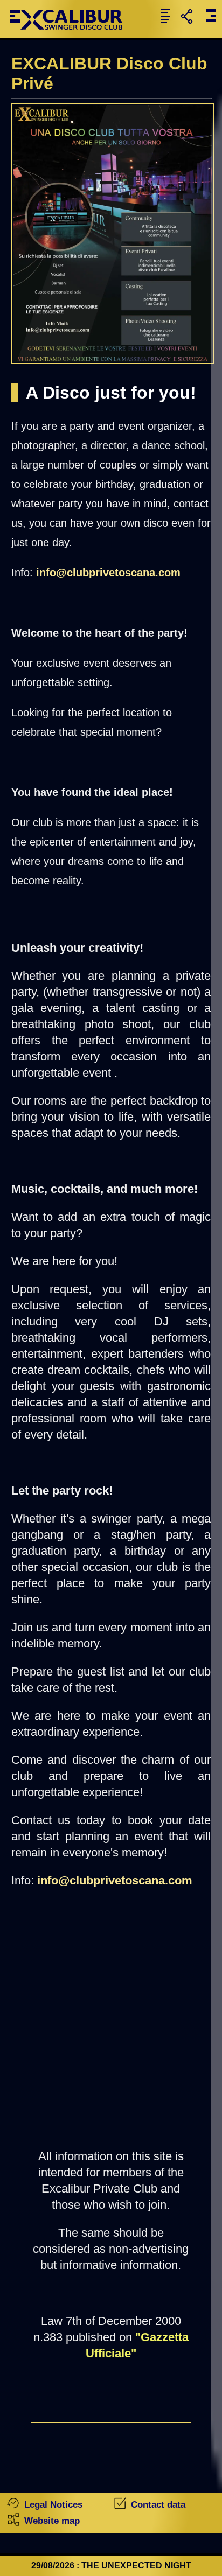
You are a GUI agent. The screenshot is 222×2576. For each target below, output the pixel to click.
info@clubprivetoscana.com (108, 573)
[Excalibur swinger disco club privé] (71, 35)
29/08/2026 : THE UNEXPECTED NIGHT (111, 2565)
